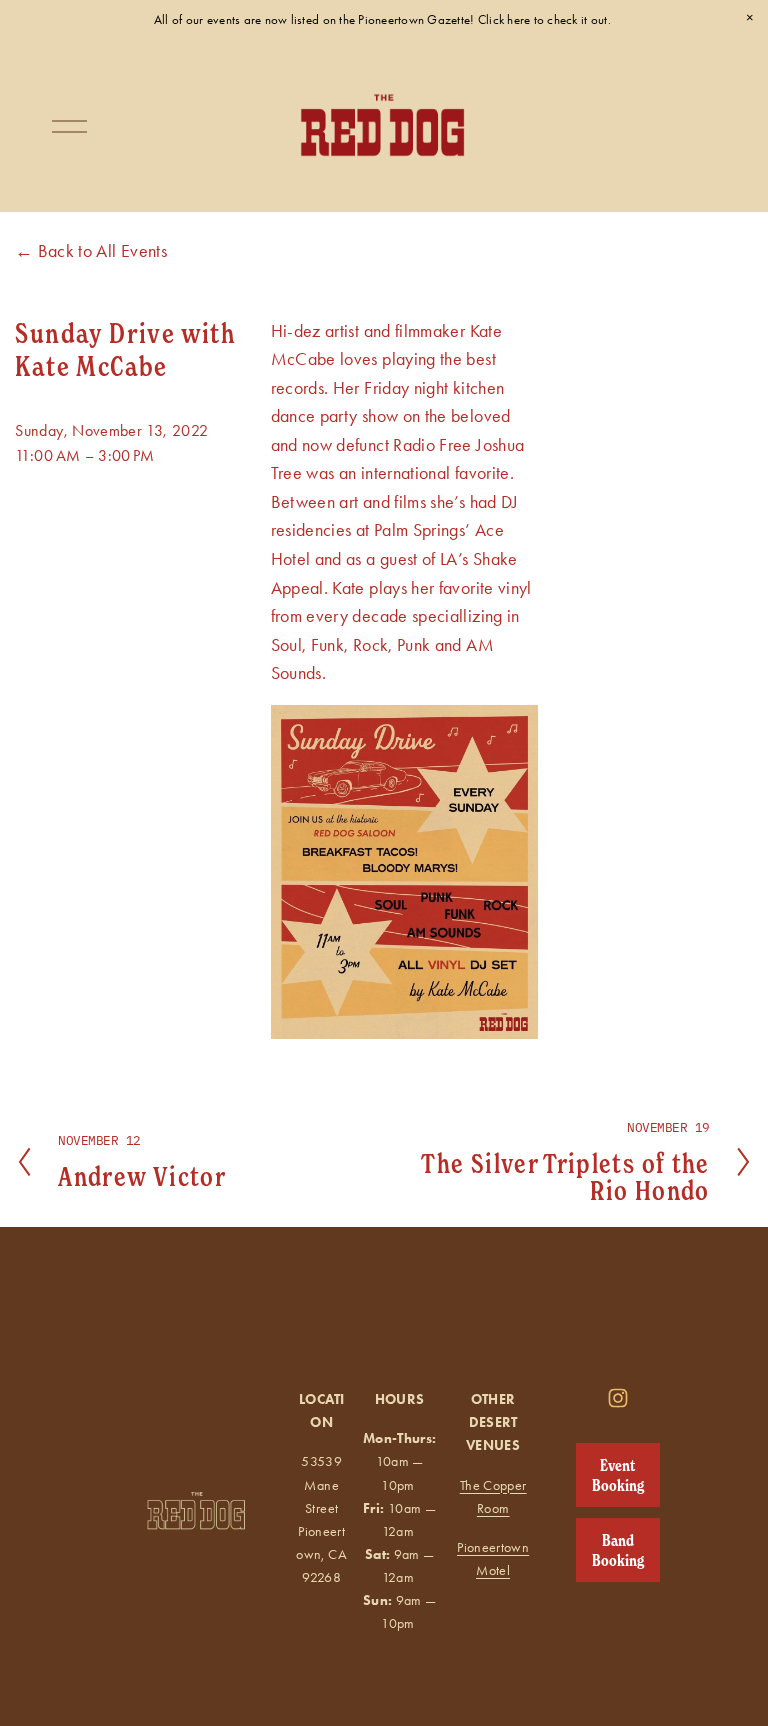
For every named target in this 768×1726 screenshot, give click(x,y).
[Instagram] (618, 1398)
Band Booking (618, 1550)
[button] (750, 18)
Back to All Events (102, 250)
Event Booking (618, 1475)
